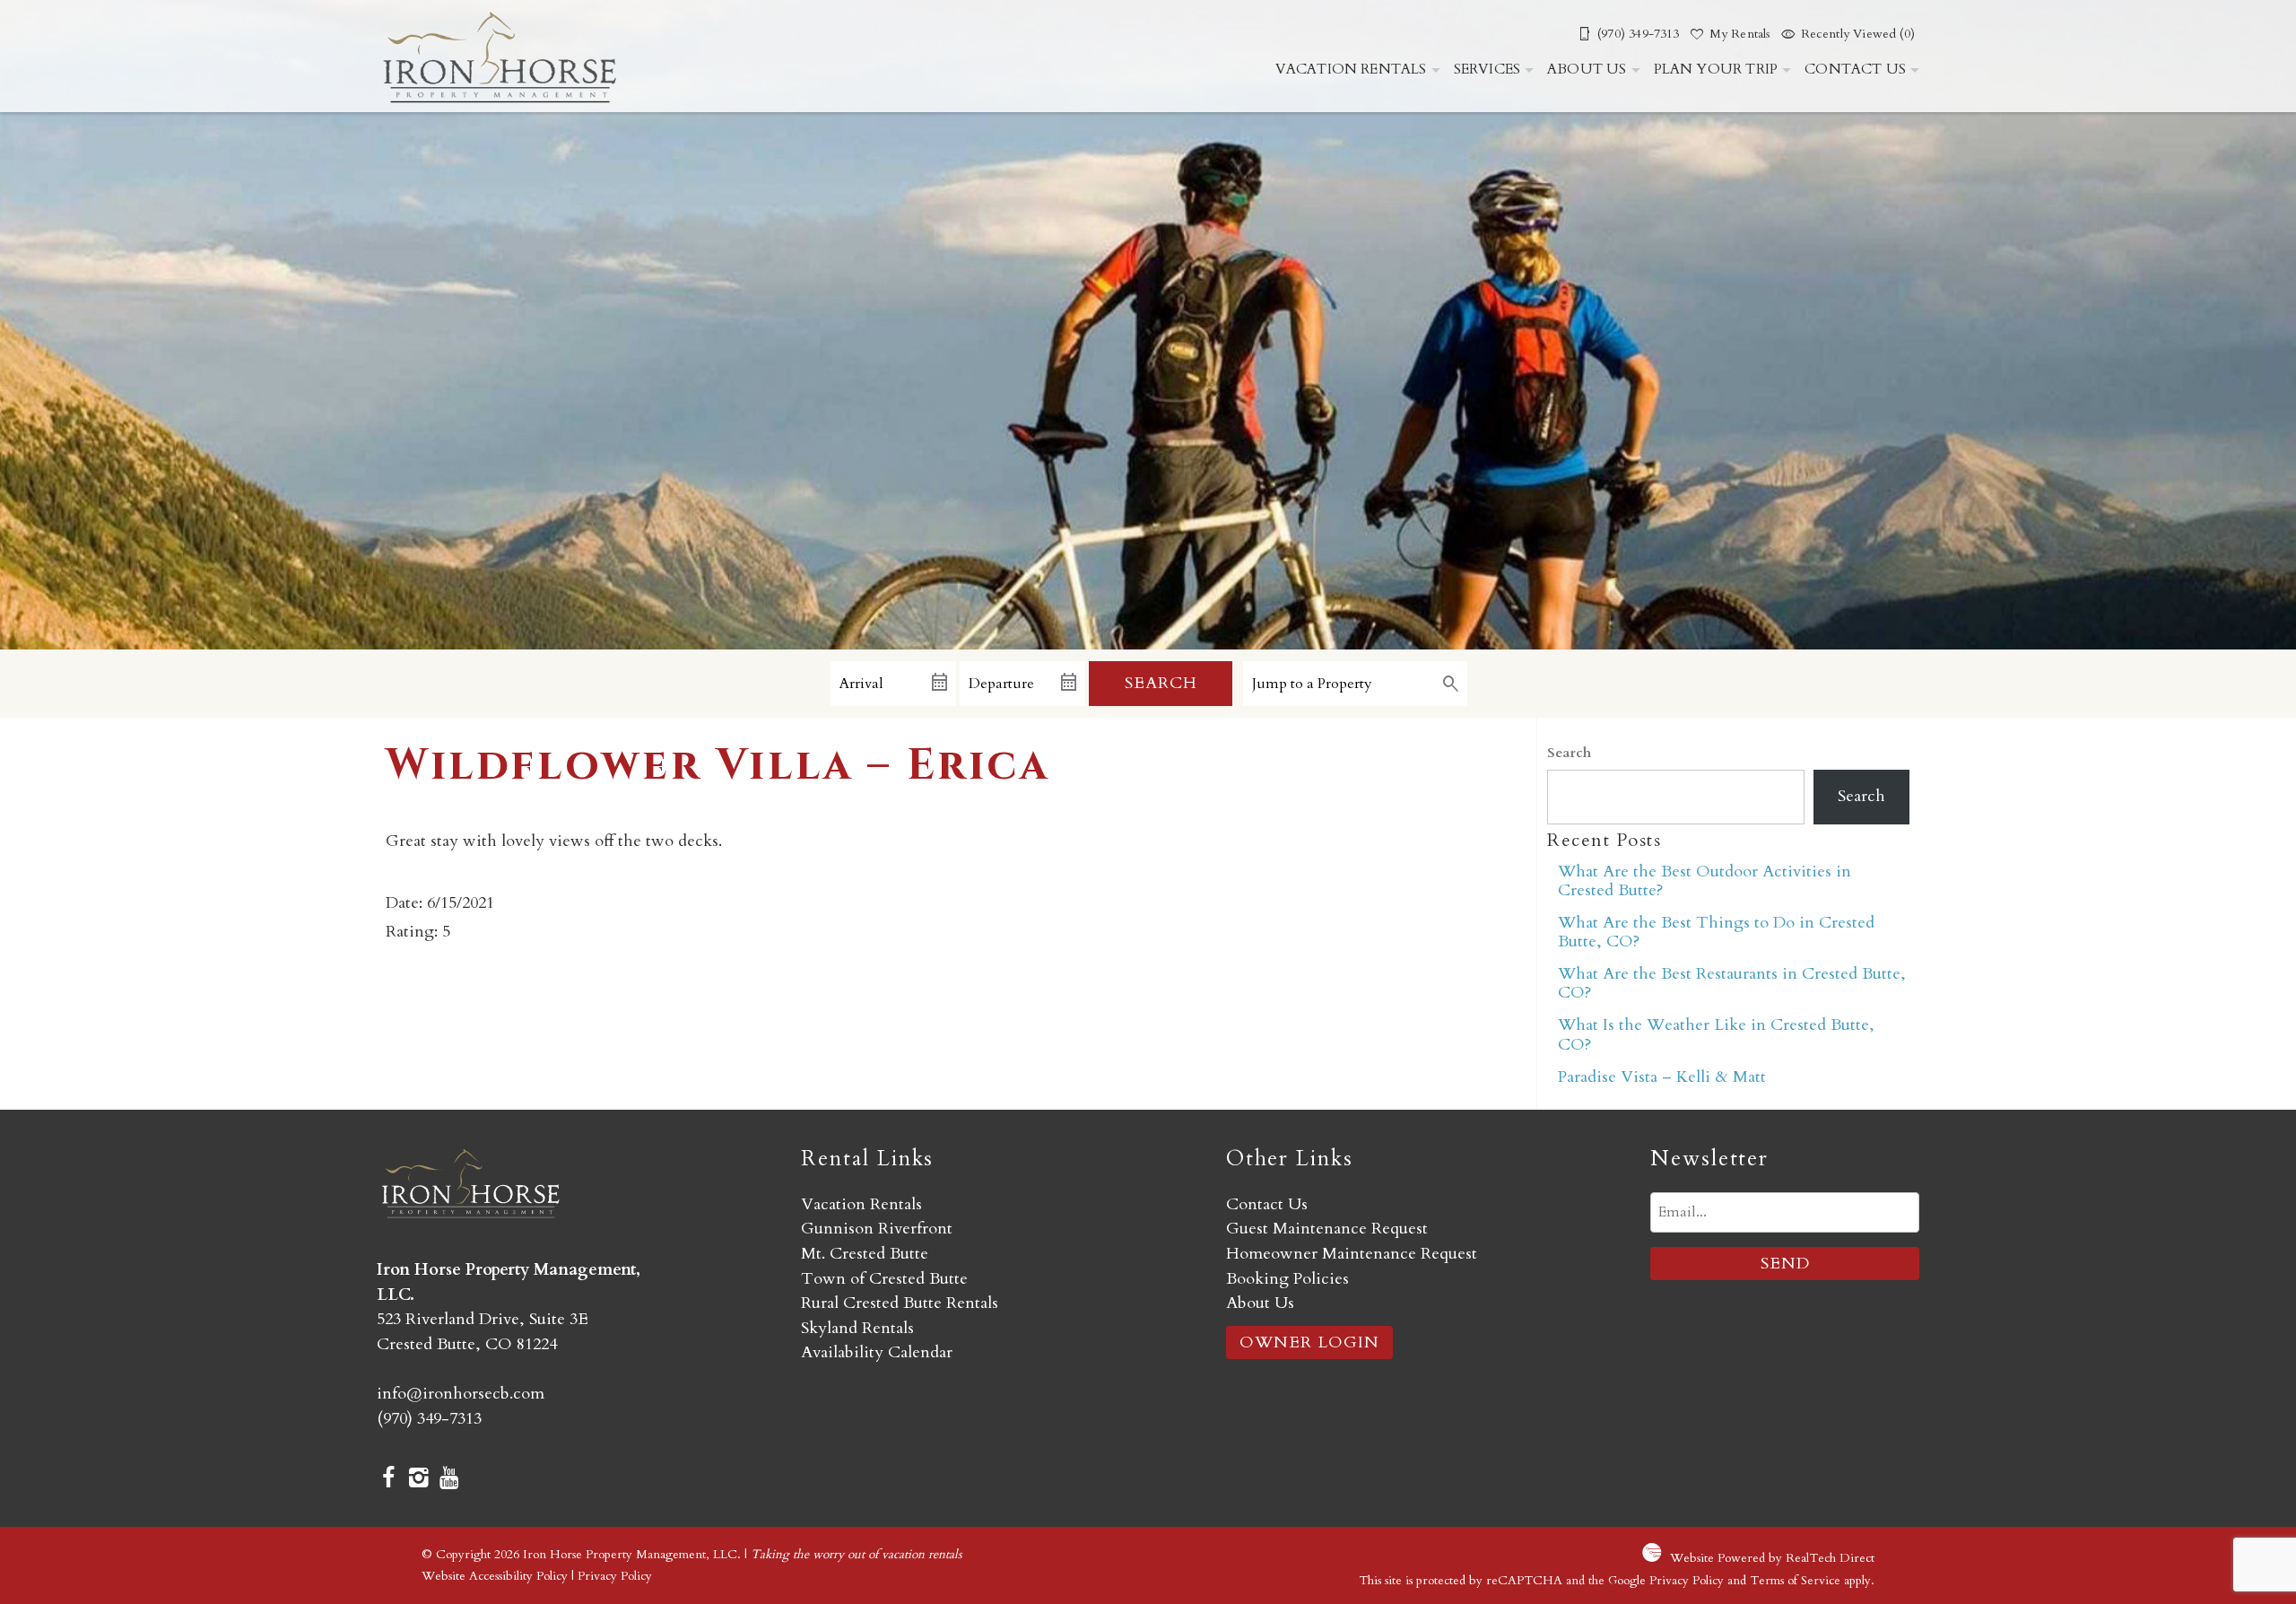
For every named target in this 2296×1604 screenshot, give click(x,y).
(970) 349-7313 (429, 1419)
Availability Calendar (877, 1352)
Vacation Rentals (1351, 69)
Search (1161, 683)
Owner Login (1309, 1342)
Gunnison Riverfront (877, 1229)
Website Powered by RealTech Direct (1772, 1558)
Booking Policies (1287, 1279)
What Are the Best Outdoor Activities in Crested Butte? (1705, 881)
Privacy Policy (615, 1576)
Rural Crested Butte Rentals (900, 1303)
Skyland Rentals (857, 1328)
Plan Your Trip (1716, 69)
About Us (1587, 69)
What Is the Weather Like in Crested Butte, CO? (1716, 1034)
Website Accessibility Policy (495, 1576)
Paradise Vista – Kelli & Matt (1662, 1077)
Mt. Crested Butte (865, 1254)
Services (1487, 69)
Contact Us (1855, 69)
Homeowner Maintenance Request (1352, 1254)
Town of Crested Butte (884, 1279)
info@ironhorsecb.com (461, 1394)
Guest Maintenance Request (1327, 1229)
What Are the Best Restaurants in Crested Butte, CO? (1732, 983)
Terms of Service (1795, 1580)
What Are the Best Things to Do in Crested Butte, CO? (1716, 932)
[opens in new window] (388, 1480)
